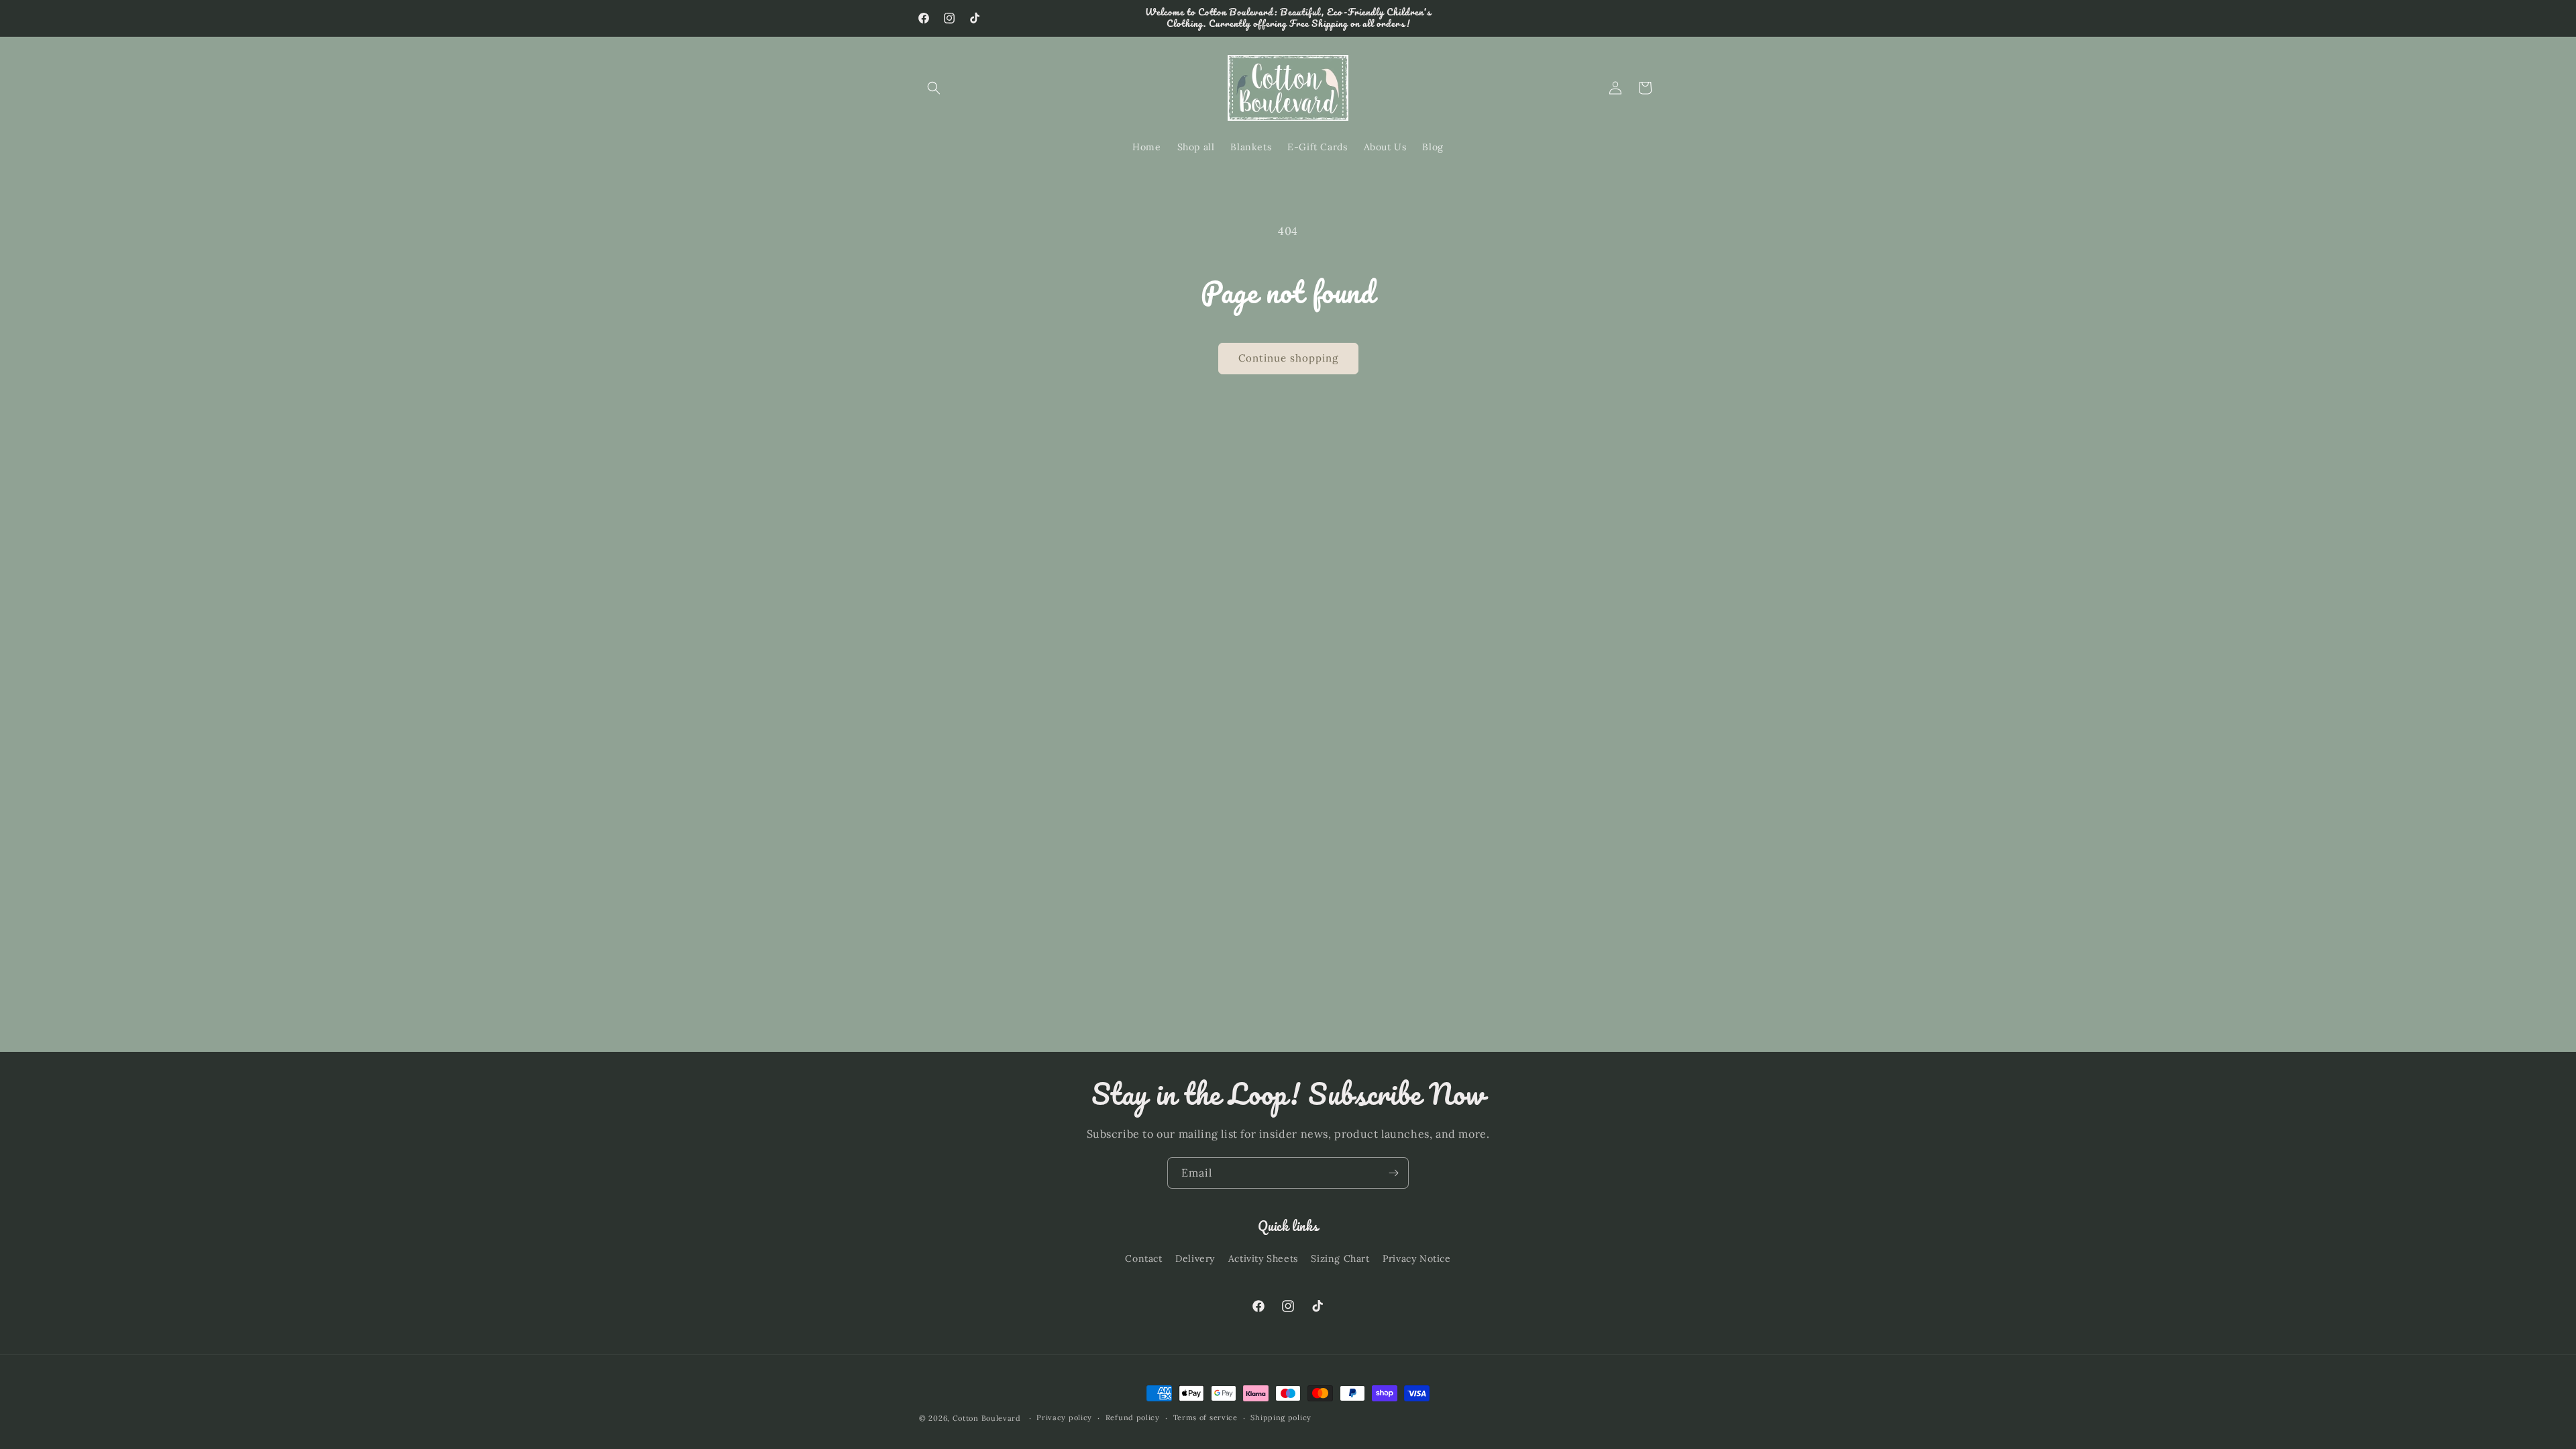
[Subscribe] (1393, 1173)
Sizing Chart (1340, 1258)
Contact (1143, 1258)
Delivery (1195, 1258)
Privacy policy (1064, 1417)
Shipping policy (1281, 1417)
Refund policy (1133, 1417)
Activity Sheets (1263, 1258)
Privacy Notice (1416, 1258)
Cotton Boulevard (988, 1418)
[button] (934, 88)
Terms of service (1205, 1417)
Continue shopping (1288, 358)
